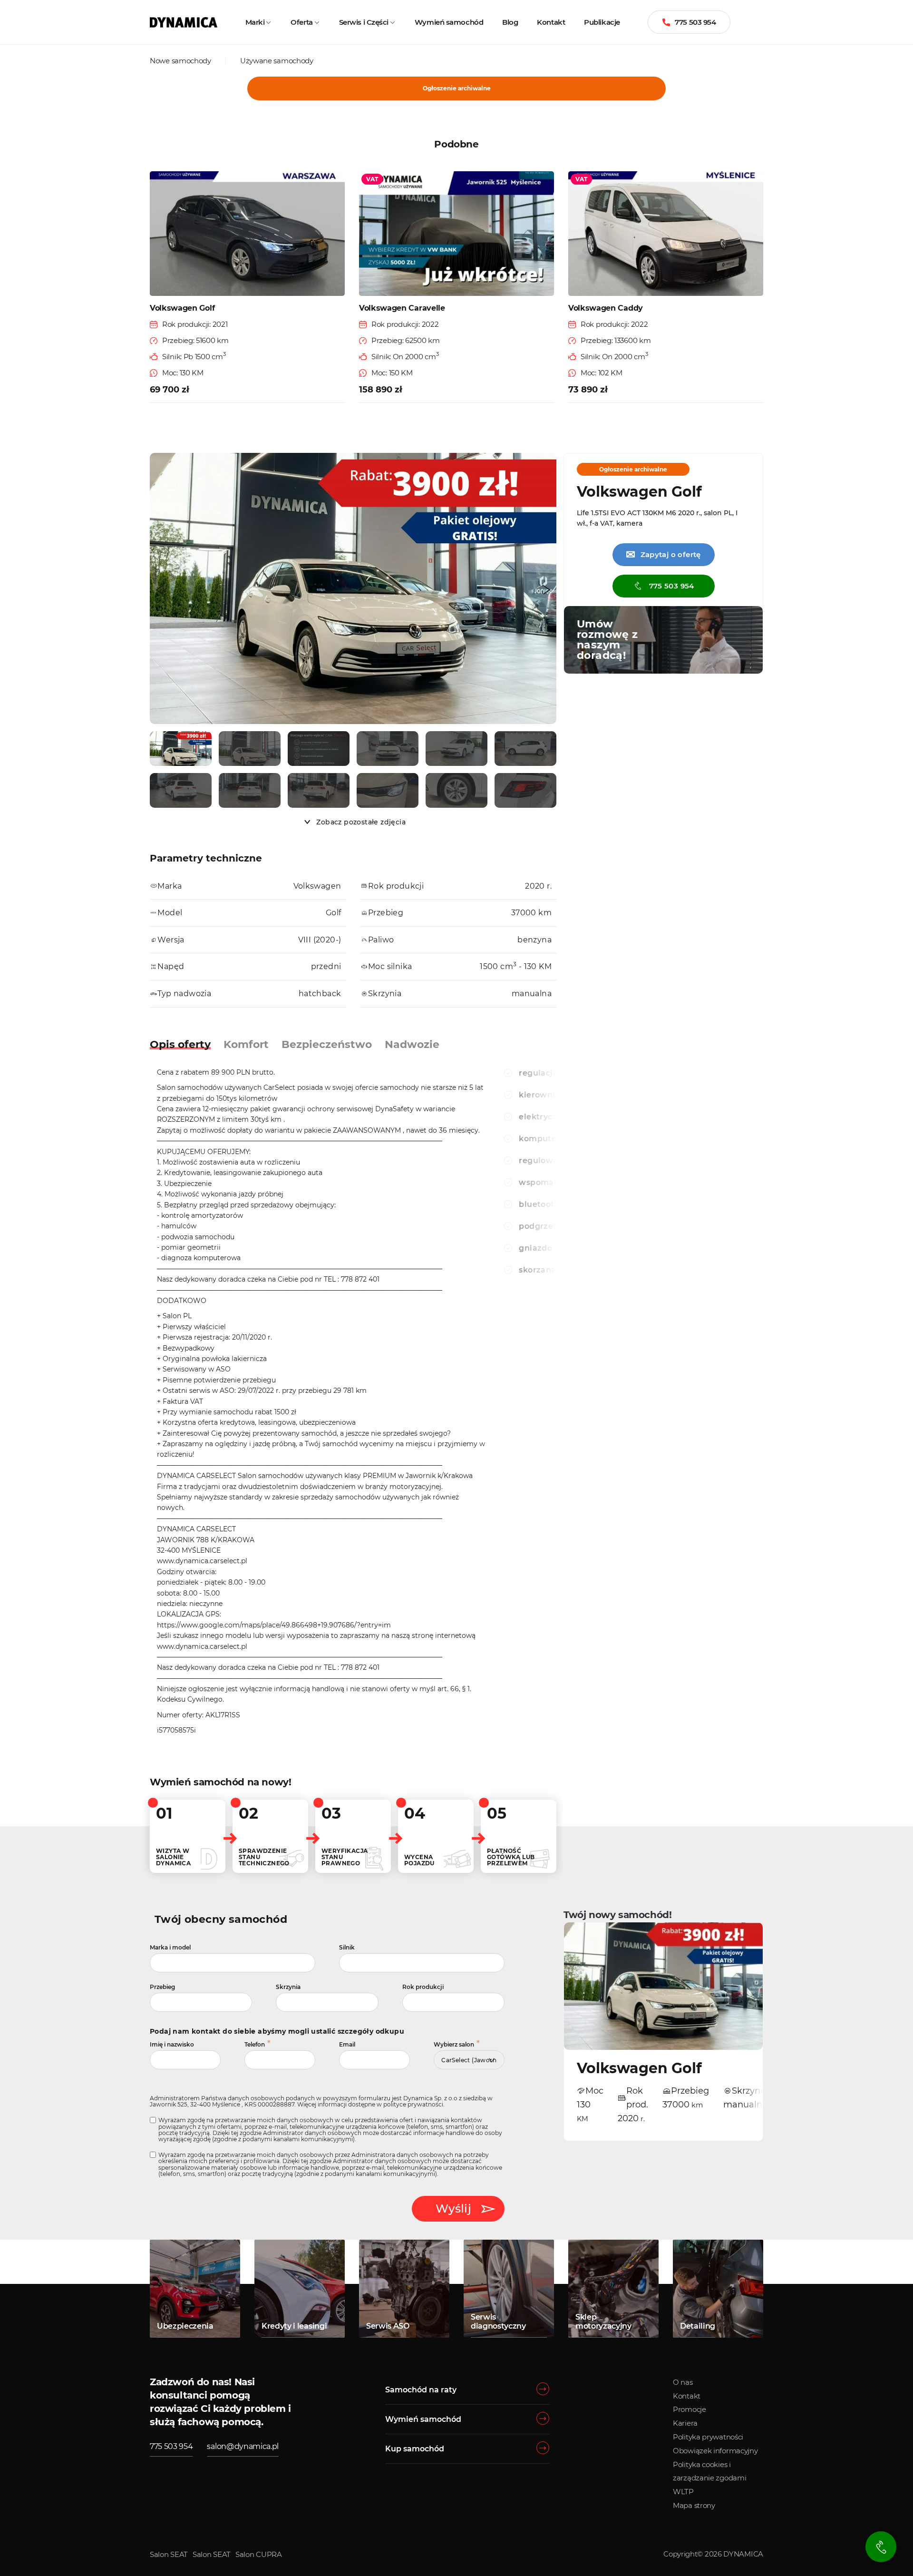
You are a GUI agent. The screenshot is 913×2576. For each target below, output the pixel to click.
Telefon (255, 2044)
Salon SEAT (169, 2554)
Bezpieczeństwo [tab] (327, 1044)
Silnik (347, 1947)
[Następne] (547, 590)
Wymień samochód (449, 22)
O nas (683, 2382)
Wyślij (453, 2209)
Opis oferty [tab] (180, 1044)
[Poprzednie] (159, 590)
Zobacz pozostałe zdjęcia (361, 822)
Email (347, 2044)
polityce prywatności (413, 2104)
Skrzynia (288, 1987)
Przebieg (162, 1987)
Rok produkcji (423, 1987)
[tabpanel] (322, 1404)
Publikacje (602, 22)
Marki (255, 22)
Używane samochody (277, 61)
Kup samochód (415, 2449)
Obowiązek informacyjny (715, 2451)
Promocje (690, 2409)
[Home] (184, 22)
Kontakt (551, 22)
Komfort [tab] (246, 1044)
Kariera (685, 2423)
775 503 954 (695, 22)
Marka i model (170, 1947)
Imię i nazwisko (172, 2044)
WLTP (683, 2492)
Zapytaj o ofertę (663, 554)
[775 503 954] (881, 2547)
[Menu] (761, 22)
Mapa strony (694, 2505)
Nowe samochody (180, 61)
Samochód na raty (421, 2390)
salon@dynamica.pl (243, 2446)
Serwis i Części (364, 22)
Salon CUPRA (259, 2554)
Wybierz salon (454, 2044)
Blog (510, 22)
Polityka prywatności (708, 2437)
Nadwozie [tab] (412, 1044)
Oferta (301, 22)
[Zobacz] (181, 749)
